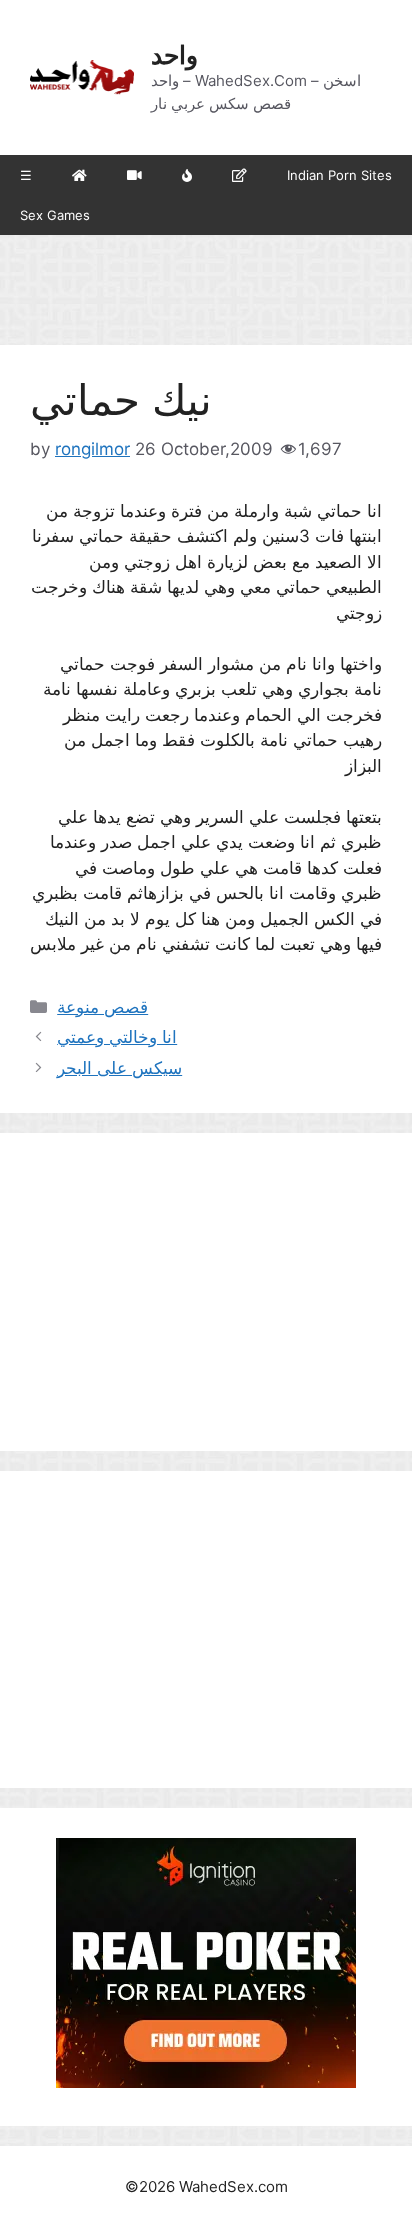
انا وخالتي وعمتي (117, 1037)
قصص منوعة (102, 1007)
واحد (174, 55)
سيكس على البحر (119, 1068)
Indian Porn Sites (339, 175)
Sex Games (55, 215)
